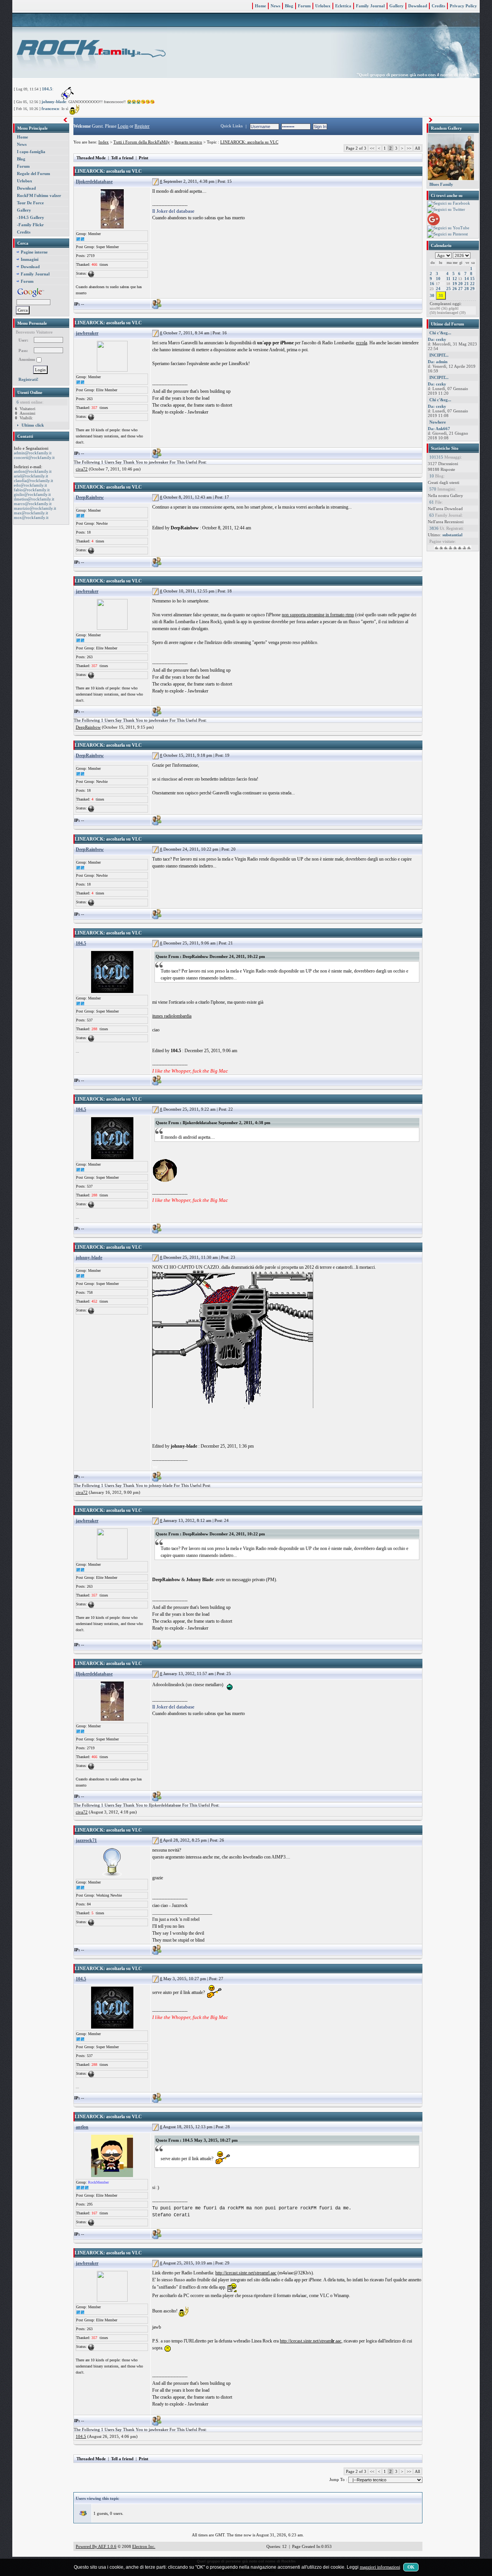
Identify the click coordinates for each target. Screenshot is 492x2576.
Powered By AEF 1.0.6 (96, 2546)
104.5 (47, 89)
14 (467, 279)
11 (448, 279)
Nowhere (438, 422)
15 (472, 279)
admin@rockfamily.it (33, 453)
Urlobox (323, 6)
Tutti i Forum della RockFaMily (142, 142)
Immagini (30, 259)
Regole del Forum (33, 174)
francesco (50, 108)
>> (409, 148)
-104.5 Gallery (31, 217)
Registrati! (28, 379)
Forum (304, 6)
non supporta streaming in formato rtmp (318, 615)
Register (142, 126)
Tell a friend (122, 158)
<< (372, 148)
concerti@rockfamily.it (34, 457)
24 (438, 289)
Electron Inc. (144, 2546)
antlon (82, 2127)
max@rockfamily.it (31, 513)
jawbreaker (87, 333)
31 (441, 295)
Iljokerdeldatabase (94, 182)
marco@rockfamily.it (33, 504)
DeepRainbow (90, 497)
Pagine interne (34, 252)
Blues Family (441, 184)
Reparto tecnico (188, 142)
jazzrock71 (86, 1840)
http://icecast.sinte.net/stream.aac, (311, 2341)
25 (449, 289)
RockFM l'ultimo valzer (39, 195)
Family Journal (370, 6)
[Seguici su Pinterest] (448, 234)
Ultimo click (33, 425)
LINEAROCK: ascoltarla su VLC (249, 142)
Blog (289, 6)
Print (144, 158)
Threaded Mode (91, 158)
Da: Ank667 (439, 429)
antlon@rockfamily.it (33, 471)
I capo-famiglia (31, 152)
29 (472, 289)
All (417, 148)
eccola (362, 343)
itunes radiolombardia (172, 1016)
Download (418, 6)
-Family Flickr (30, 225)
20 (460, 284)
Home (260, 6)
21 (467, 284)
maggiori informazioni (380, 2567)
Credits (438, 6)
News (275, 6)
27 (460, 289)
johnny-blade (54, 102)
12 (455, 279)
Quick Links (232, 126)
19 (455, 284)
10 (438, 279)
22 (472, 284)
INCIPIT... (439, 355)
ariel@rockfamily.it (31, 476)
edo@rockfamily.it (30, 485)
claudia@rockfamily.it (33, 480)
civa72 (82, 469)
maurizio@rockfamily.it (35, 508)
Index (104, 142)
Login (123, 126)
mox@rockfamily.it (31, 517)
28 (467, 289)
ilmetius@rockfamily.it (34, 499)
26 (455, 289)
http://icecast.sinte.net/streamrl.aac (246, 2273)
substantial (452, 535)
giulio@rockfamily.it (32, 494)
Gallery (396, 6)
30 (432, 295)
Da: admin (438, 362)
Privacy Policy (463, 6)
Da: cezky (437, 339)
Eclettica (343, 6)
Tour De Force (30, 203)
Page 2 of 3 (356, 148)
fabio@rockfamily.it (32, 490)
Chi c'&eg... (440, 333)
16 (432, 284)
